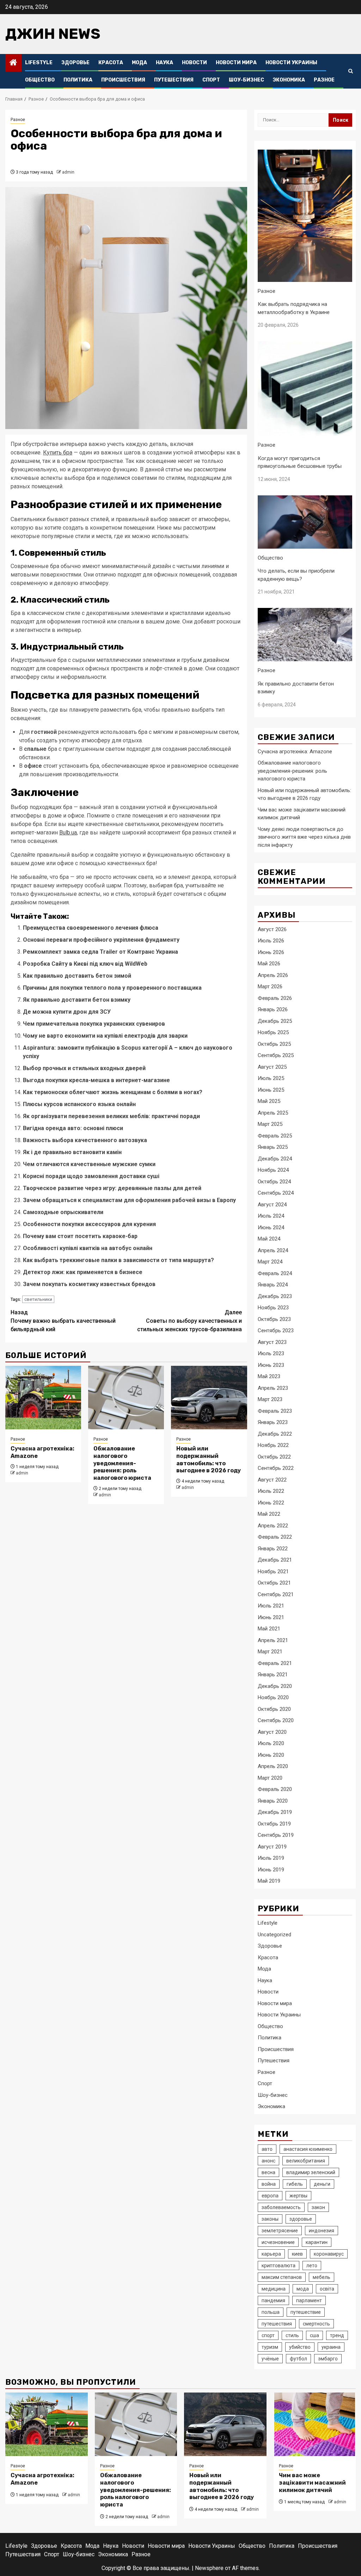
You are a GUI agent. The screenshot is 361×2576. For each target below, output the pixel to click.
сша (314, 2335)
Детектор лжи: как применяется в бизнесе (83, 1272)
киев (297, 2254)
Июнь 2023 (271, 1365)
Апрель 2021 (273, 1640)
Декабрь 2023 (275, 1296)
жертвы (298, 2196)
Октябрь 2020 (274, 1709)
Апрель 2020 (273, 1766)
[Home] (13, 63)
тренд (337, 2335)
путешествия (277, 2324)
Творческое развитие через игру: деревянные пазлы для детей (112, 1188)
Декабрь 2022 (275, 1434)
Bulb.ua (68, 832)
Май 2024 (269, 1239)
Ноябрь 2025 (273, 1032)
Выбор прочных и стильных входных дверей (84, 1068)
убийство (300, 2347)
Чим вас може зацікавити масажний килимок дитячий (312, 2483)
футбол (298, 2359)
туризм (270, 2347)
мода (303, 2289)
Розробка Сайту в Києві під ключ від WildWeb (85, 964)
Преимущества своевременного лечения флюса (91, 928)
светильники (38, 1299)
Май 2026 (269, 964)
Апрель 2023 (273, 1388)
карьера (271, 2254)
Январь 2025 (273, 1147)
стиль (292, 2335)
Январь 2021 (273, 1675)
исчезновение (278, 2242)
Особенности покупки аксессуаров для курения (89, 1224)
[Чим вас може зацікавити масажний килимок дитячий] (315, 2424)
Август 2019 (272, 1847)
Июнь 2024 (271, 1227)
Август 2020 (272, 1732)
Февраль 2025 (275, 1136)
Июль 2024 (271, 1216)
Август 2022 (272, 1480)
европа (270, 2196)
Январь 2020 (273, 1801)
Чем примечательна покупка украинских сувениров (94, 1024)
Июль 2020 (271, 1743)
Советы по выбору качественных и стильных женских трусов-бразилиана (189, 1321)
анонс (268, 2161)
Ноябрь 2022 (273, 1445)
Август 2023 (272, 1342)
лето (312, 2266)
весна (268, 2172)
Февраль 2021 (275, 1663)
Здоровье (75, 63)
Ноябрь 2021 (273, 1571)
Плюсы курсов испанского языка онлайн (79, 1104)
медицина (274, 2289)
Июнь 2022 (271, 1503)
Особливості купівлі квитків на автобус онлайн (88, 1248)
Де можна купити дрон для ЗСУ (67, 1012)
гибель (295, 2184)
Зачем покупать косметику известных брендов (89, 1284)
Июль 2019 (271, 1858)
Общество (40, 80)
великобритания (306, 2161)
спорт (268, 2335)
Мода (139, 63)
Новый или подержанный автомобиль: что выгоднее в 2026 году (209, 1459)
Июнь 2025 (271, 1090)
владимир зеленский (311, 2172)
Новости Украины (291, 63)
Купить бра (58, 453)
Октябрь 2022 (274, 1457)
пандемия (273, 2300)
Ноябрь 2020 (273, 1697)
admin (68, 172)
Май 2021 (269, 1629)
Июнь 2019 (271, 1870)
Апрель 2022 (273, 1526)
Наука (164, 63)
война (269, 2184)
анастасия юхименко (308, 2149)
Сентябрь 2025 (276, 1055)
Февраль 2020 (275, 1789)
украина (331, 2347)
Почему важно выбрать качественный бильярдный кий (63, 1321)
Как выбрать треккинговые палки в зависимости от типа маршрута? (118, 1260)
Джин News (53, 34)
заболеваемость (281, 2207)
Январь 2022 (273, 1549)
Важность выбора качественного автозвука (85, 1140)
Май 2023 (269, 1376)
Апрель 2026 (273, 975)
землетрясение (280, 2231)
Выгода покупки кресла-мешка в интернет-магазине (96, 1080)
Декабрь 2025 (275, 1021)
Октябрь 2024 (274, 1182)
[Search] (351, 71)
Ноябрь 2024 (273, 1170)
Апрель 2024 (273, 1250)
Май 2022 (269, 1514)
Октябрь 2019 (274, 1824)
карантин (317, 2242)
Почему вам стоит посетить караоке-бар (80, 1236)
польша (271, 2312)
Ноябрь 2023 (273, 1308)
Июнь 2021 (271, 1617)
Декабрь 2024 (275, 1159)
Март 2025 (270, 1124)
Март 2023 (270, 1399)
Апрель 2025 (273, 1113)
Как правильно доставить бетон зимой (77, 976)
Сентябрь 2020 (276, 1720)
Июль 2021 (271, 1606)
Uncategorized (274, 1935)
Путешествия (174, 80)
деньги (322, 2184)
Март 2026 (270, 987)
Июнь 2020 (271, 1755)
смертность (316, 2324)
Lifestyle (39, 63)
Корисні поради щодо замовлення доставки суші (91, 1176)
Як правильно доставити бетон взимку (77, 1000)
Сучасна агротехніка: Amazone (295, 752)
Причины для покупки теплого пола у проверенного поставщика (112, 988)
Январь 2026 (273, 1009)
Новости (194, 63)
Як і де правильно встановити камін (72, 1152)
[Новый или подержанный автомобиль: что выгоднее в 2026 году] (209, 1398)
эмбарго (328, 2359)
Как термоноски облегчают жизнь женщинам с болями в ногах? (113, 1092)
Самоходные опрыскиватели (63, 1212)
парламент (309, 2300)
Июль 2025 (271, 1078)
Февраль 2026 (275, 998)
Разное (324, 80)
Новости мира (236, 63)
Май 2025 (269, 1101)
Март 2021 (270, 1652)
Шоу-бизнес (246, 80)
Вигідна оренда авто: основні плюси (73, 1128)
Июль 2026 (271, 941)
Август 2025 (272, 1067)
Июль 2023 (271, 1353)
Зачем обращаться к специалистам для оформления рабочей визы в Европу (129, 1200)
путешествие (306, 2312)
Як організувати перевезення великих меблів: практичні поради (111, 1116)
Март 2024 (270, 1262)
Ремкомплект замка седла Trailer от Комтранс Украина (100, 952)
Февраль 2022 (275, 1537)
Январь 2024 (273, 1285)
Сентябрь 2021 (276, 1594)
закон (318, 2207)
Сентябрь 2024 (276, 1193)
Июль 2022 (271, 1491)
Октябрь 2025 (274, 1044)
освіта (327, 2289)
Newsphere (209, 2568)
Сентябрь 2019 (276, 1835)
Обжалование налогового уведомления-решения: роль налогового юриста (122, 1463)
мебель (322, 2277)
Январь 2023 (273, 1422)
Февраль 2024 (275, 1273)
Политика (78, 80)
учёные (270, 2359)
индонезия (322, 2231)
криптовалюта (279, 2266)
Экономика (289, 80)
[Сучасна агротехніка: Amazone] (43, 1398)
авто (267, 2149)
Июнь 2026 (271, 952)
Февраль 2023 (275, 1411)
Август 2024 (272, 1205)
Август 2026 (272, 929)
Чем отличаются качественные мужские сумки (89, 1164)
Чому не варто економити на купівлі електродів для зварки (105, 1036)
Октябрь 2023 (274, 1319)
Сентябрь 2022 (276, 1468)
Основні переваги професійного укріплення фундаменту (101, 940)
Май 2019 (269, 1881)
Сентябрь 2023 (276, 1331)
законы (270, 2219)
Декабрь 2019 (275, 1812)
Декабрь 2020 (275, 1686)
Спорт (211, 80)
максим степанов (282, 2277)
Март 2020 (270, 1778)
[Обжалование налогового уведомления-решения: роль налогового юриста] (126, 1398)
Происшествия (123, 80)
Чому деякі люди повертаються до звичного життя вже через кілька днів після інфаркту (304, 837)
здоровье (301, 2219)
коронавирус (329, 2254)
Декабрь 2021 (275, 1560)
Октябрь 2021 (274, 1583)
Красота (111, 63)
